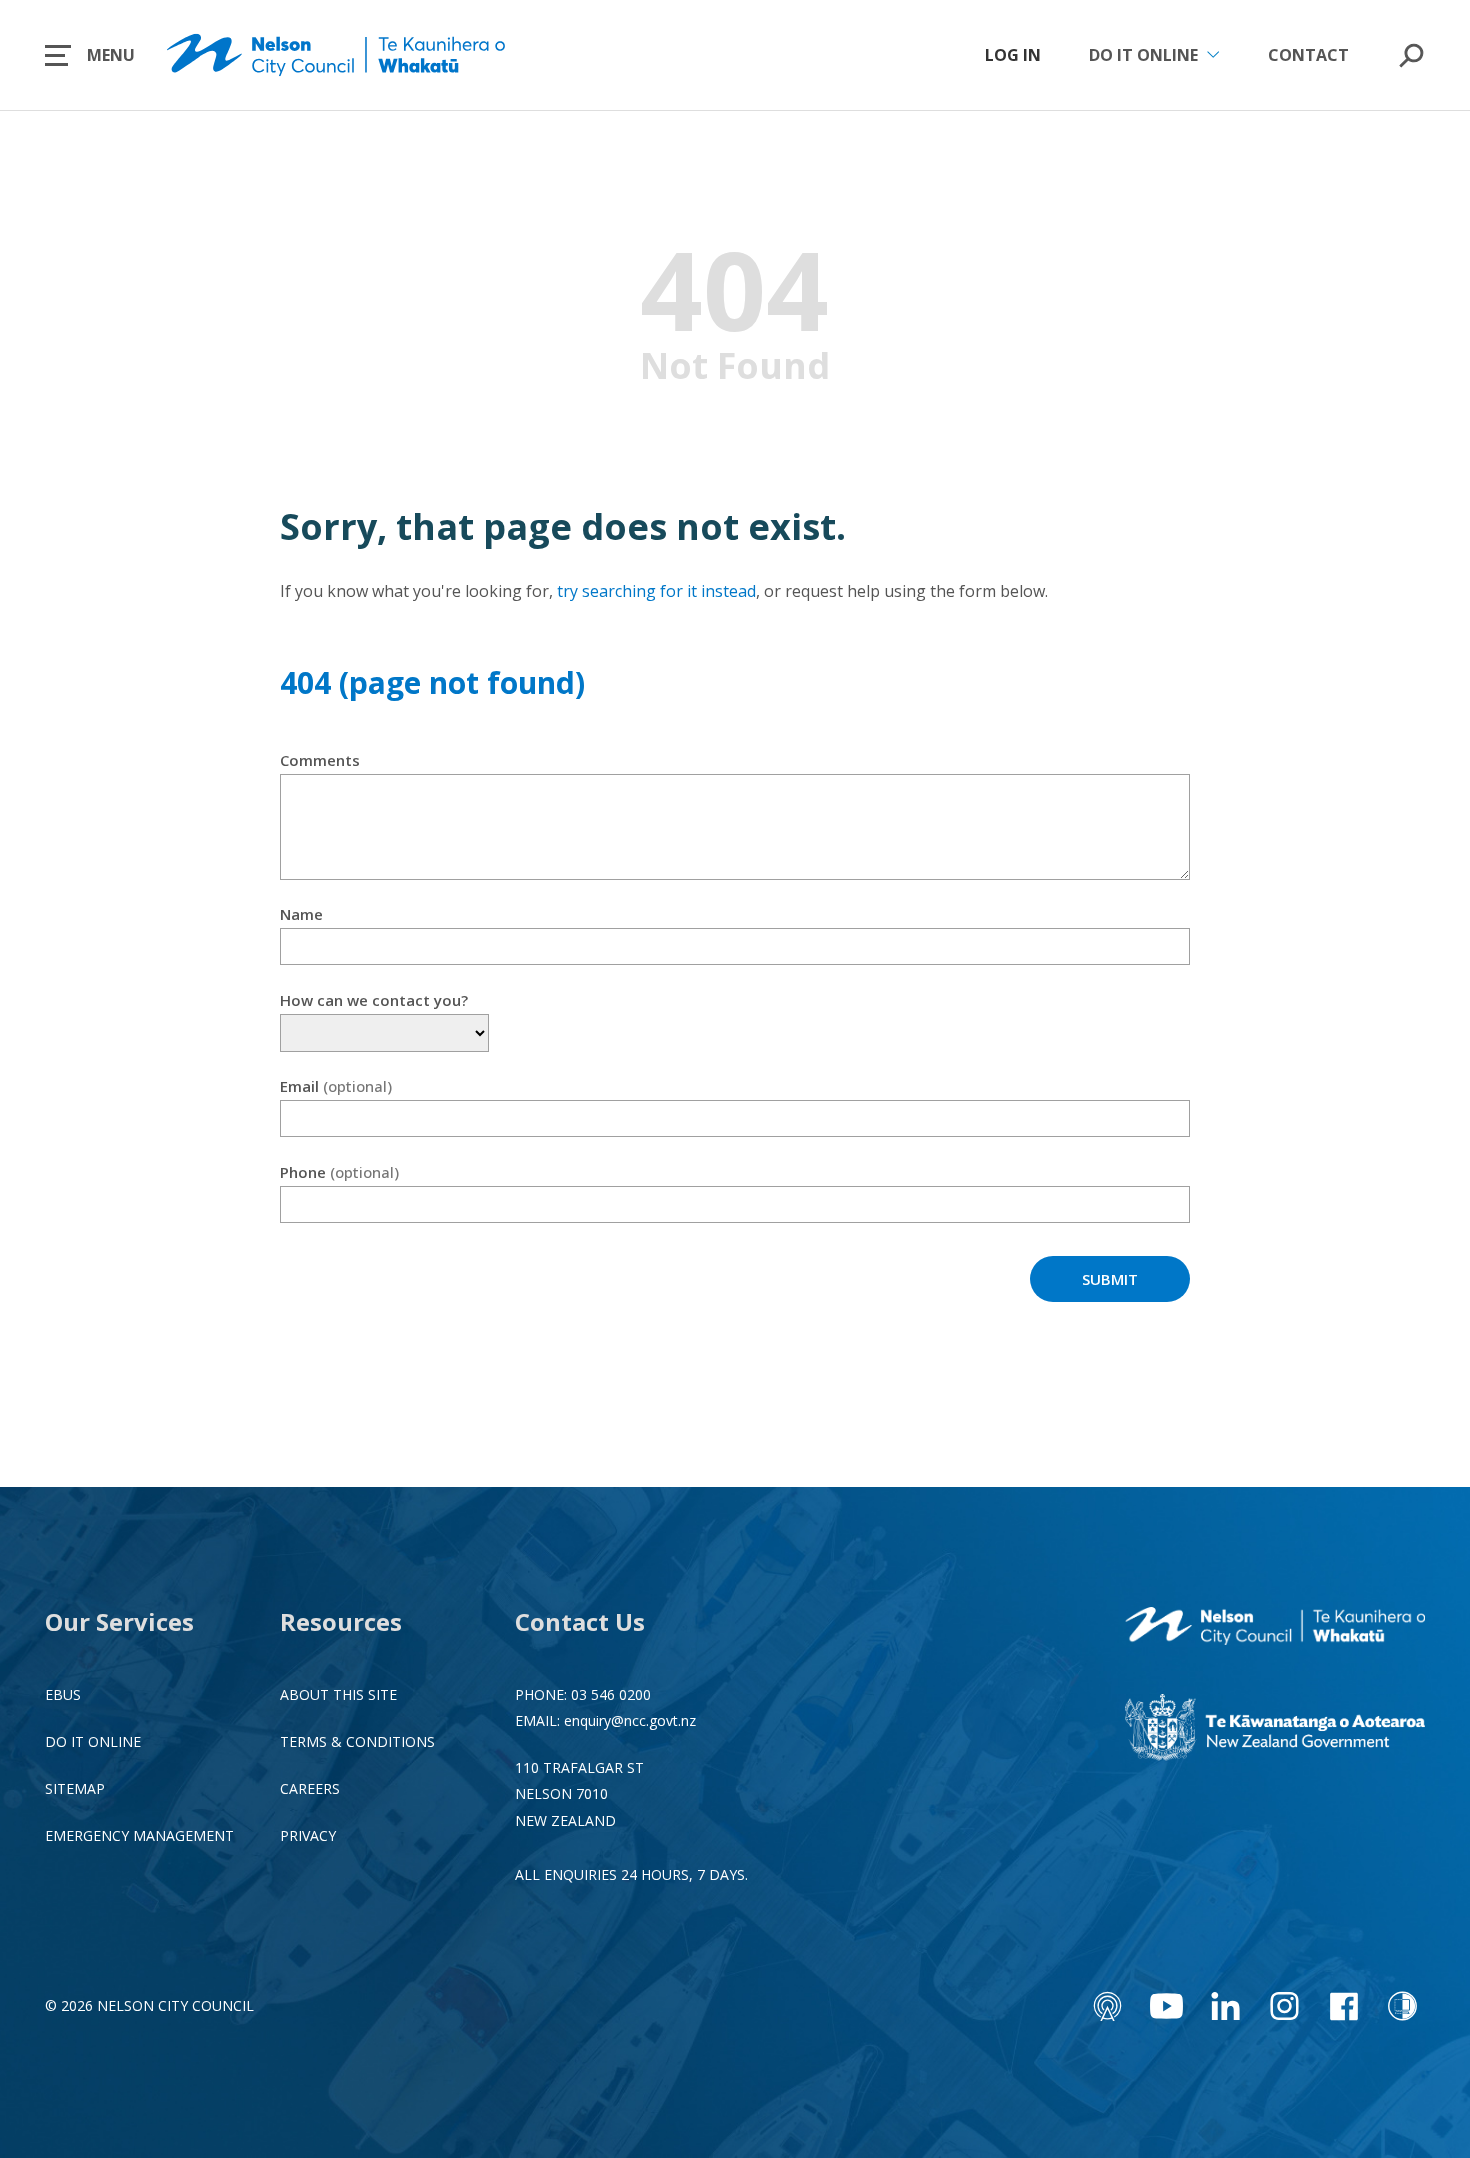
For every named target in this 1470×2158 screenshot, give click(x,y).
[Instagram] (1284, 2006)
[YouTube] (1166, 2006)
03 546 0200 (611, 1694)
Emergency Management (139, 1835)
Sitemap (75, 1788)
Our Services (119, 1621)
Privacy (308, 1835)
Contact (1308, 55)
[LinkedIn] (1225, 2006)
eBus (63, 1694)
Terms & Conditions (357, 1741)
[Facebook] (1343, 2006)
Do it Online (93, 1741)
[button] (90, 55)
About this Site (338, 1694)
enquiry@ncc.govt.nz (630, 1720)
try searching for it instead (656, 591)
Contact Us (580, 1621)
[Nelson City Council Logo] (1275, 1628)
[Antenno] (1107, 2006)
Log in (1013, 55)
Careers (310, 1788)
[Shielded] (1402, 2006)
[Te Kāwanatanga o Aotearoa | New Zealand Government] (1275, 1730)
